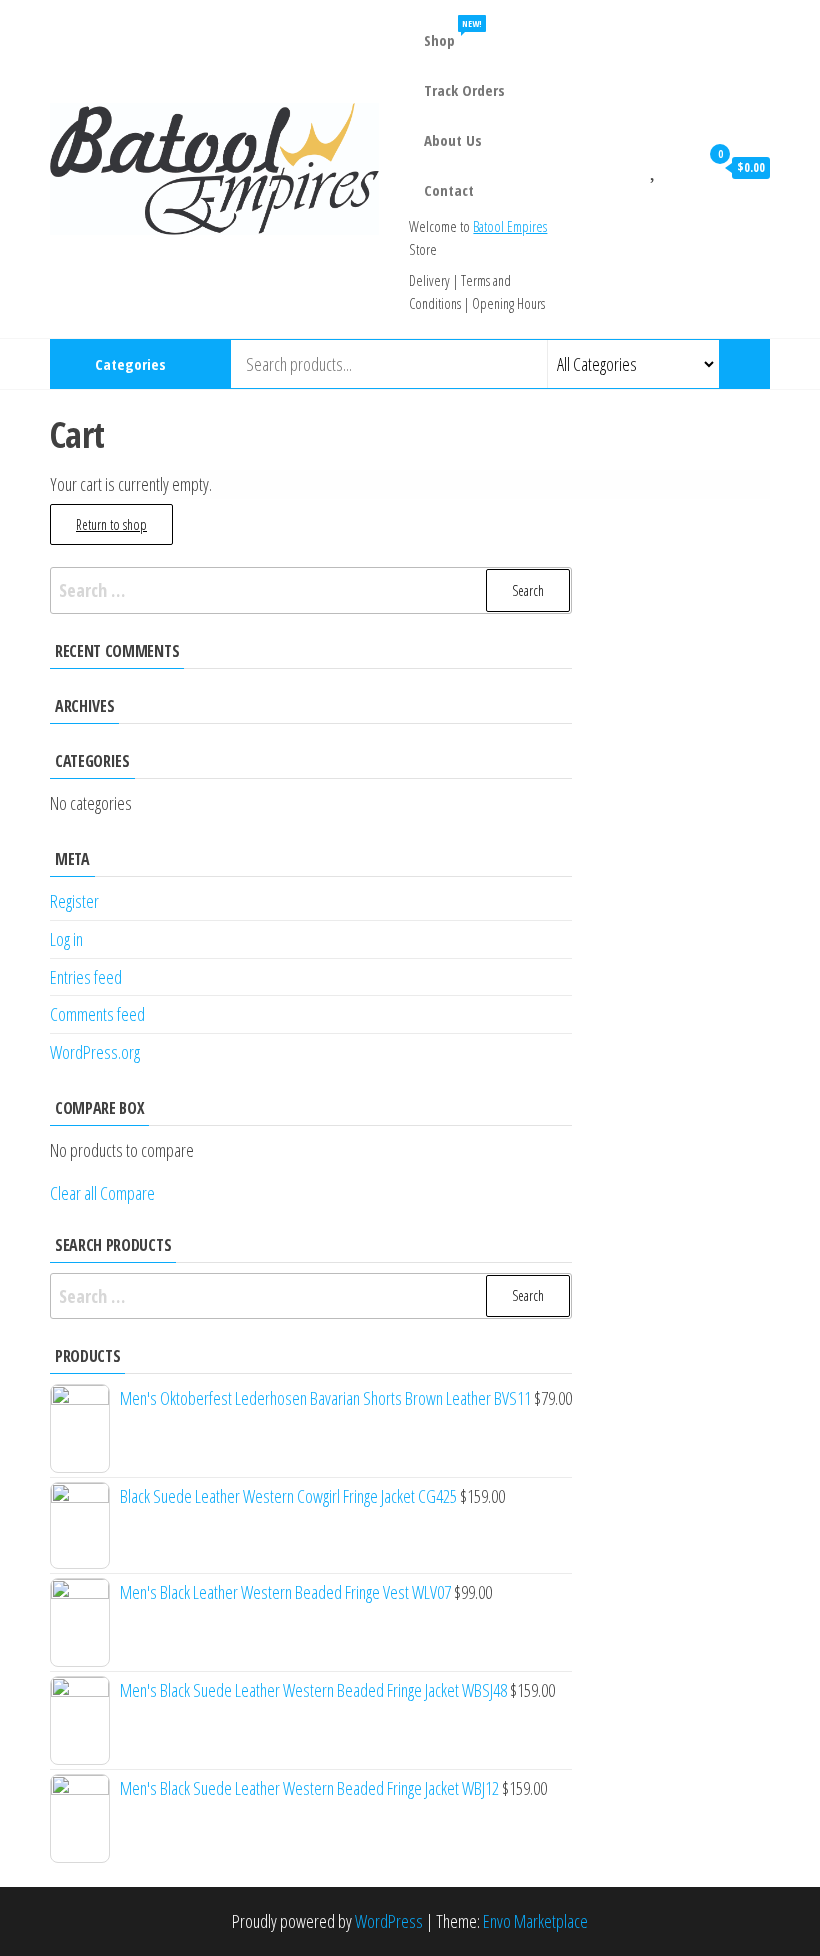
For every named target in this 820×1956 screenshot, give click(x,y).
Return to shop (111, 524)
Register (74, 901)
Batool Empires (510, 226)
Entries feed (86, 977)
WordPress (389, 1921)
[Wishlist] (654, 167)
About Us (453, 140)
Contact (449, 190)
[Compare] (630, 167)
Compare (127, 1193)
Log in (66, 939)
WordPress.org (95, 1052)
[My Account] (679, 167)
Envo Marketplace (535, 1921)
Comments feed (97, 1014)
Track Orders (464, 90)
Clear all (73, 1193)
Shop (452, 33)
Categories (130, 364)
